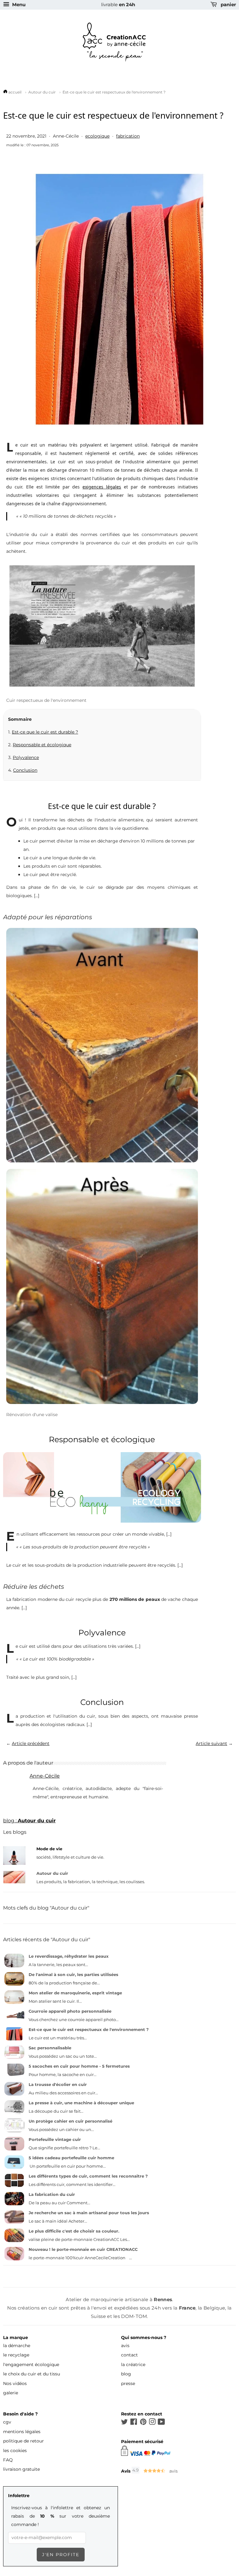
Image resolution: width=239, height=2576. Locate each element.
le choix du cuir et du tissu (32, 2374)
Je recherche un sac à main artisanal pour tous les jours (89, 2213)
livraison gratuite (21, 2469)
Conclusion (25, 770)
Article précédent (31, 1743)
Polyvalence (26, 757)
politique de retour (23, 2441)
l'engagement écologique (31, 2365)
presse (128, 2383)
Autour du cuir (52, 1873)
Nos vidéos (15, 2383)
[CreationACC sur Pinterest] (143, 2423)
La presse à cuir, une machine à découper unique (81, 2103)
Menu (18, 5)
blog (126, 2374)
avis (125, 2346)
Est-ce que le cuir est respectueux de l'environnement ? (89, 2029)
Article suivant (211, 1743)
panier (228, 5)
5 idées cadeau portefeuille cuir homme (71, 2158)
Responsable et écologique (42, 745)
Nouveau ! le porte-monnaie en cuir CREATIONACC (83, 2249)
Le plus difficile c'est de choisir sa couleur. (74, 2231)
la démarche (17, 2346)
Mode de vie (49, 1849)
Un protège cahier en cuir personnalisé (70, 2121)
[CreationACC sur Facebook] (134, 2423)
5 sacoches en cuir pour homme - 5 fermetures (79, 2066)
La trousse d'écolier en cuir (58, 2084)
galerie (11, 2393)
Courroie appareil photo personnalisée (70, 2011)
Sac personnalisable (50, 2048)
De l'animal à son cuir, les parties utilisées (73, 1974)
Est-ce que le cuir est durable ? (45, 732)
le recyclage (16, 2355)
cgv (7, 2422)
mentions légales (22, 2432)
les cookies (15, 2451)
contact (129, 2355)
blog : (29, 1821)
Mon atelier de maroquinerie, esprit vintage (75, 1993)
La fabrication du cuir (52, 2194)
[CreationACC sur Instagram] (152, 2423)
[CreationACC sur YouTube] (161, 2423)
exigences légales (102, 487)
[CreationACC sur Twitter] (124, 2423)
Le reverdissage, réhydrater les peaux (69, 1956)
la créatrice (133, 2365)
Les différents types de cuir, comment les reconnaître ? (88, 2176)
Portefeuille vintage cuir (55, 2139)
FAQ (8, 2460)
